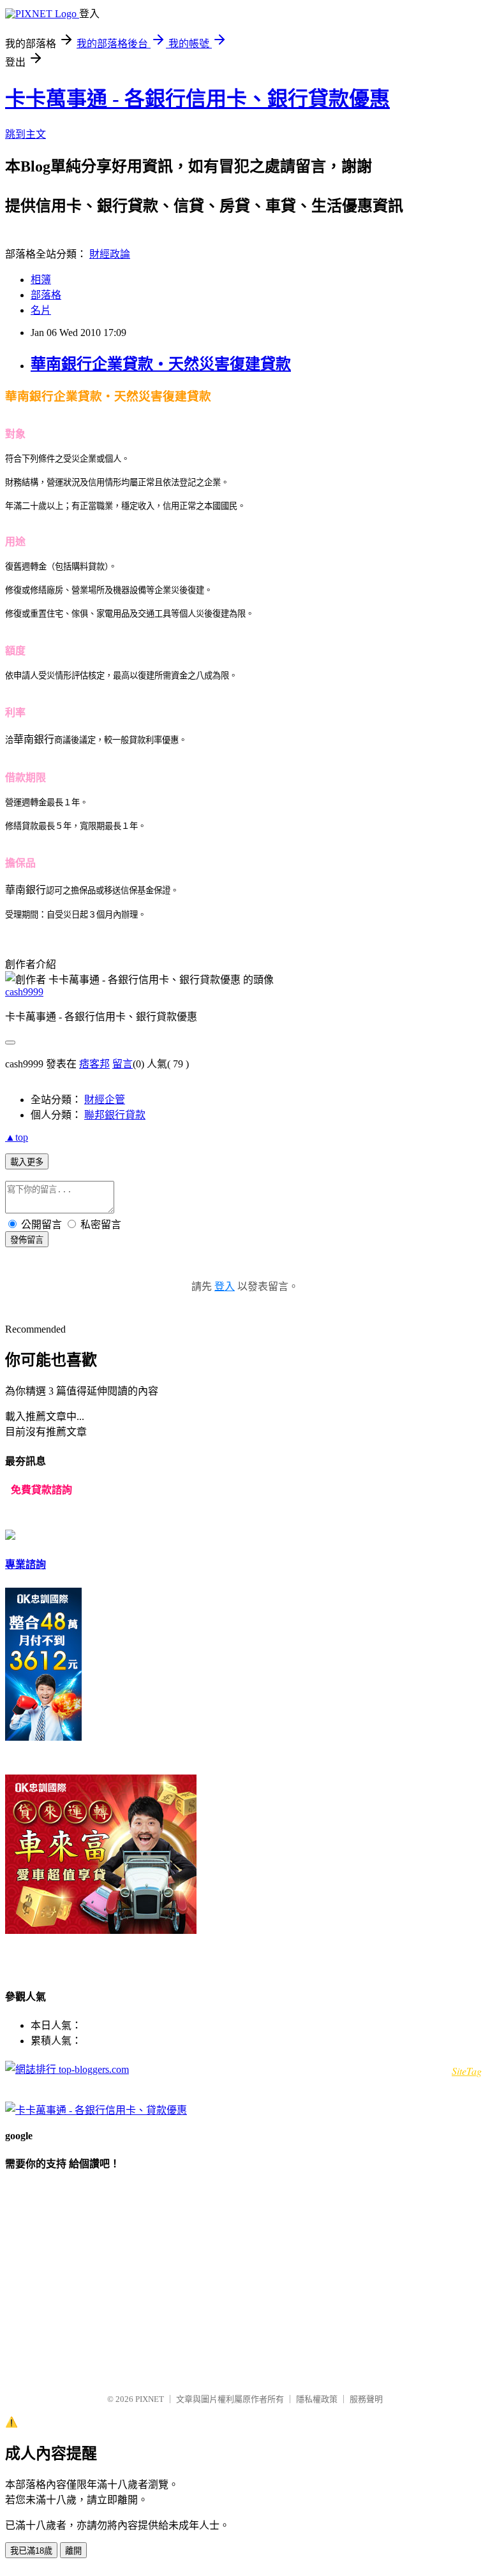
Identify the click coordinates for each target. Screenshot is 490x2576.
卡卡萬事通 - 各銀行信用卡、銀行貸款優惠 (197, 99)
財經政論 (110, 254)
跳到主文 (26, 134)
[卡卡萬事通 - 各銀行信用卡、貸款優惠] (96, 2110)
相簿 (41, 280)
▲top (17, 1137)
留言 (122, 1064)
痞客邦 (94, 1064)
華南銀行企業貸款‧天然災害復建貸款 (161, 364)
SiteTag (467, 2071)
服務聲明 (366, 2399)
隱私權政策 (317, 2399)
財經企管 (105, 1100)
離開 (73, 2551)
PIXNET (150, 2399)
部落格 (46, 295)
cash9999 (24, 992)
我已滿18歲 (31, 2551)
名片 (41, 310)
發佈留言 (27, 1240)
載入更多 (27, 1162)
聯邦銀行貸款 (115, 1115)
